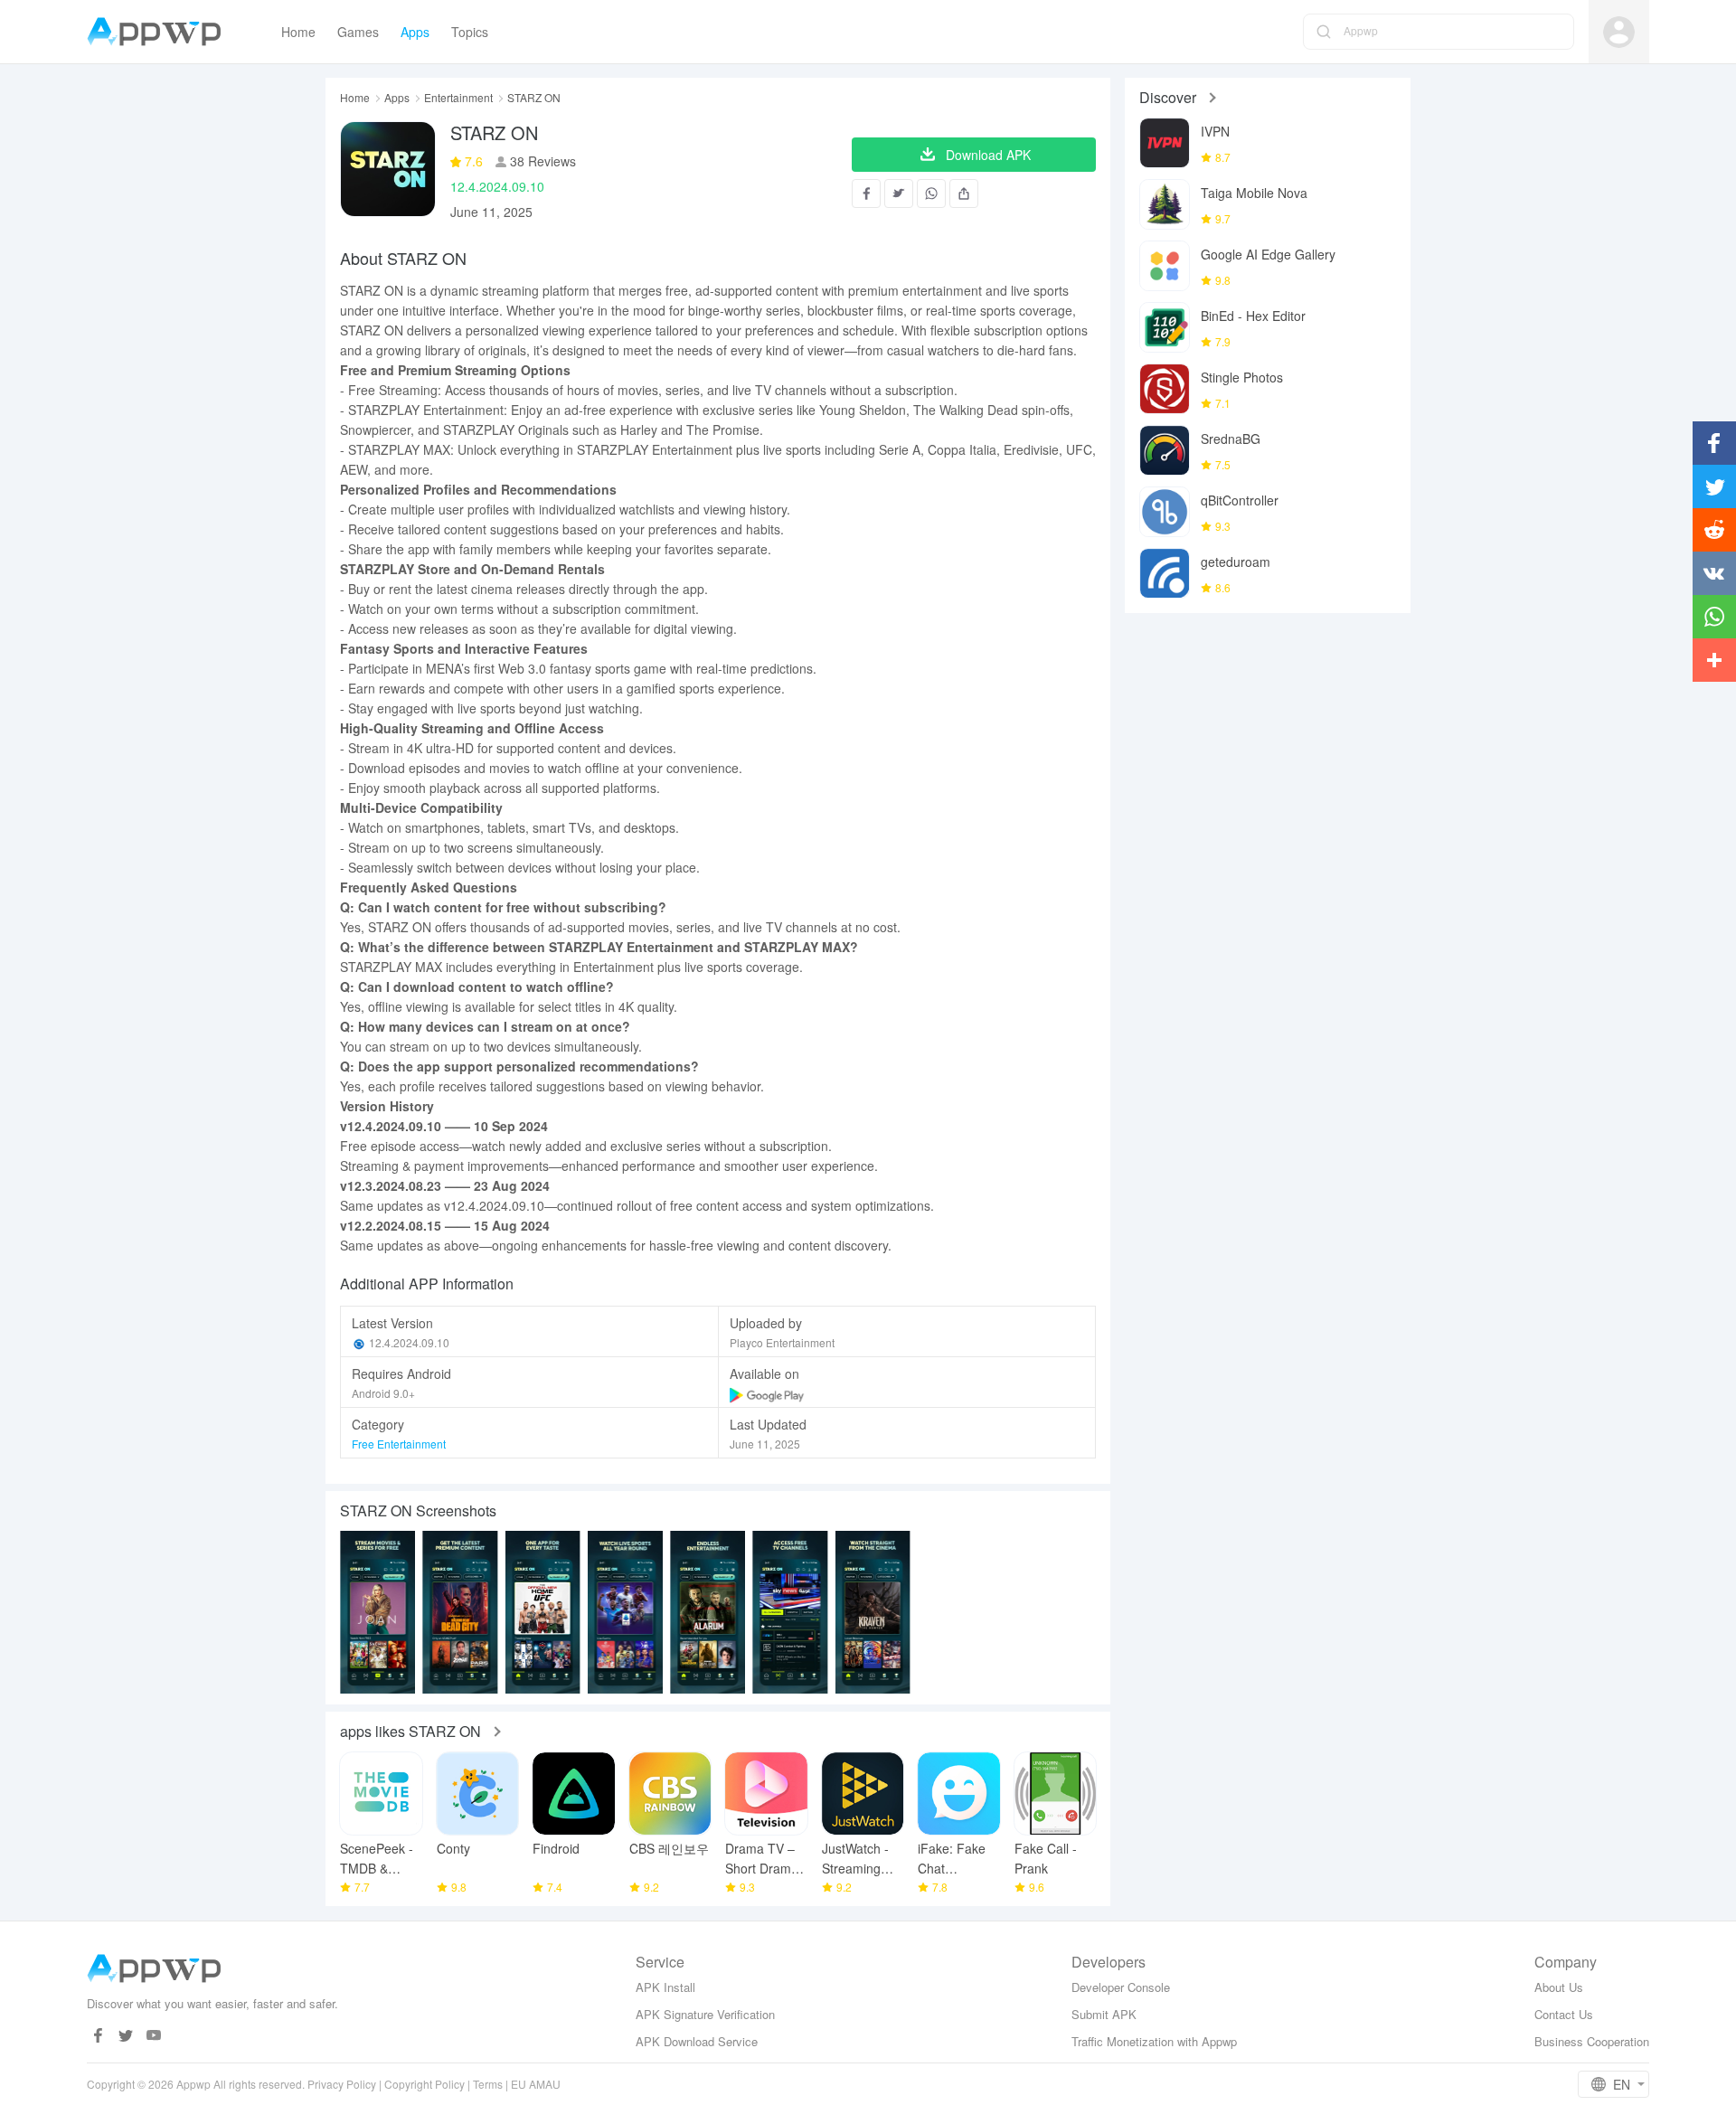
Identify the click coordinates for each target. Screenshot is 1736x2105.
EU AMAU (536, 2084)
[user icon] (1619, 32)
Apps (397, 98)
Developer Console (1121, 1987)
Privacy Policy (342, 2084)
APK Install (665, 1987)
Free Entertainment (399, 1444)
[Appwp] (159, 32)
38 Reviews (541, 161)
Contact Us (1564, 2014)
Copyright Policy (425, 2084)
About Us (1559, 1987)
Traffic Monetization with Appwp (1154, 2041)
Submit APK (1104, 2014)
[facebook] (98, 2036)
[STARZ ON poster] (377, 1612)
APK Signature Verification (705, 2014)
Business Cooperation (1592, 2041)
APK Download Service (697, 2041)
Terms (488, 2084)
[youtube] (154, 2036)
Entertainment (458, 98)
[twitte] (126, 2036)
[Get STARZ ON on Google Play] (768, 1393)
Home (355, 98)
